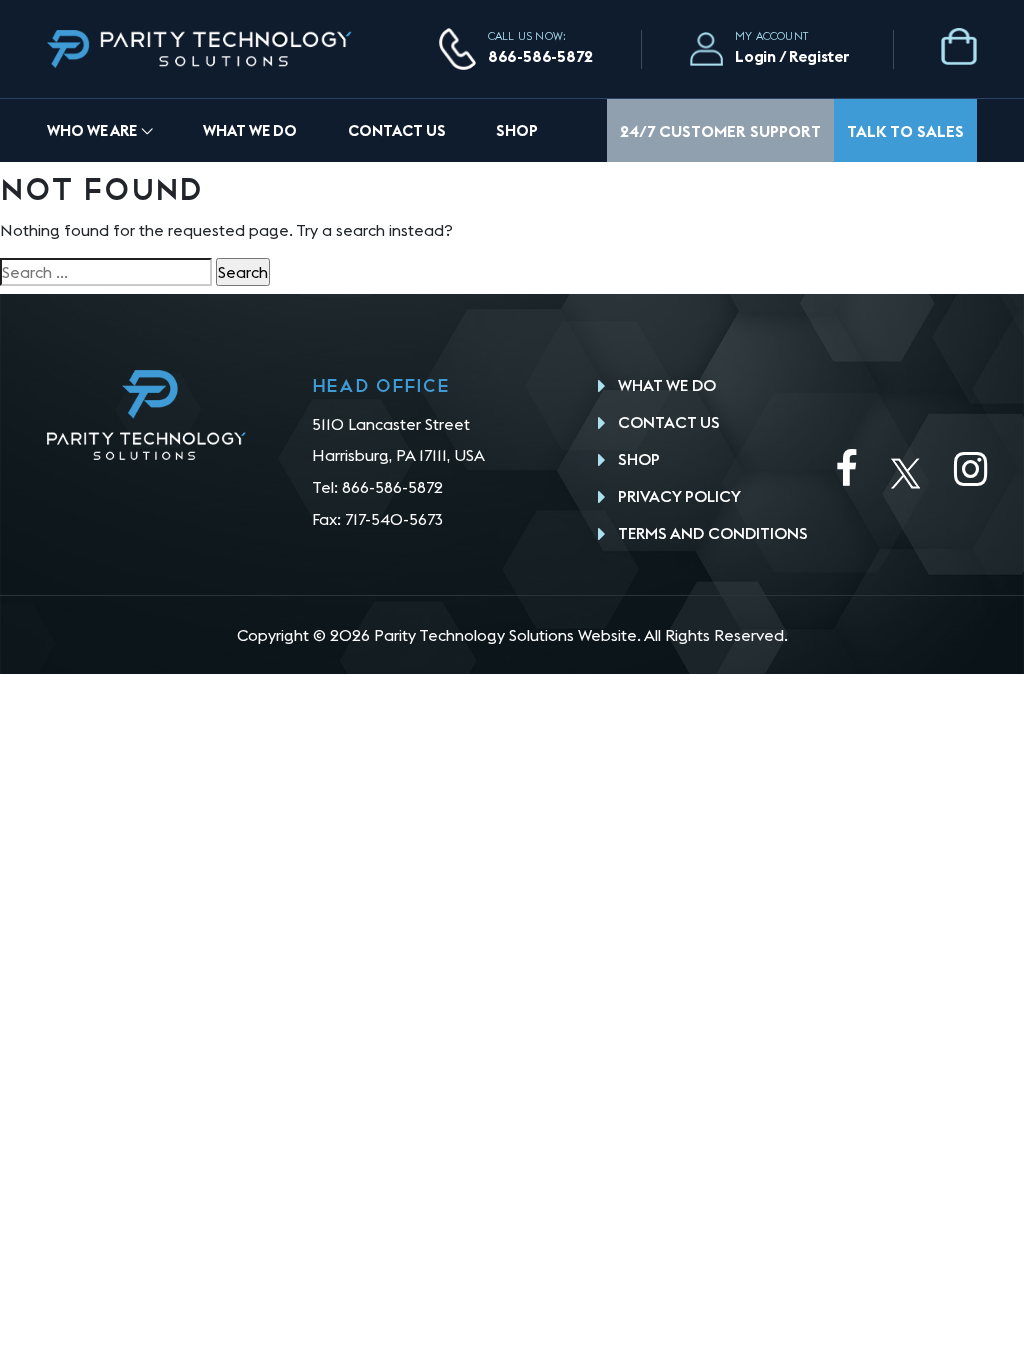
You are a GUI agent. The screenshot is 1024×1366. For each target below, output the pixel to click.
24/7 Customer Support (720, 131)
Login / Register (792, 56)
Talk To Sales (905, 131)
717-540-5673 (394, 519)
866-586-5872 (540, 56)
